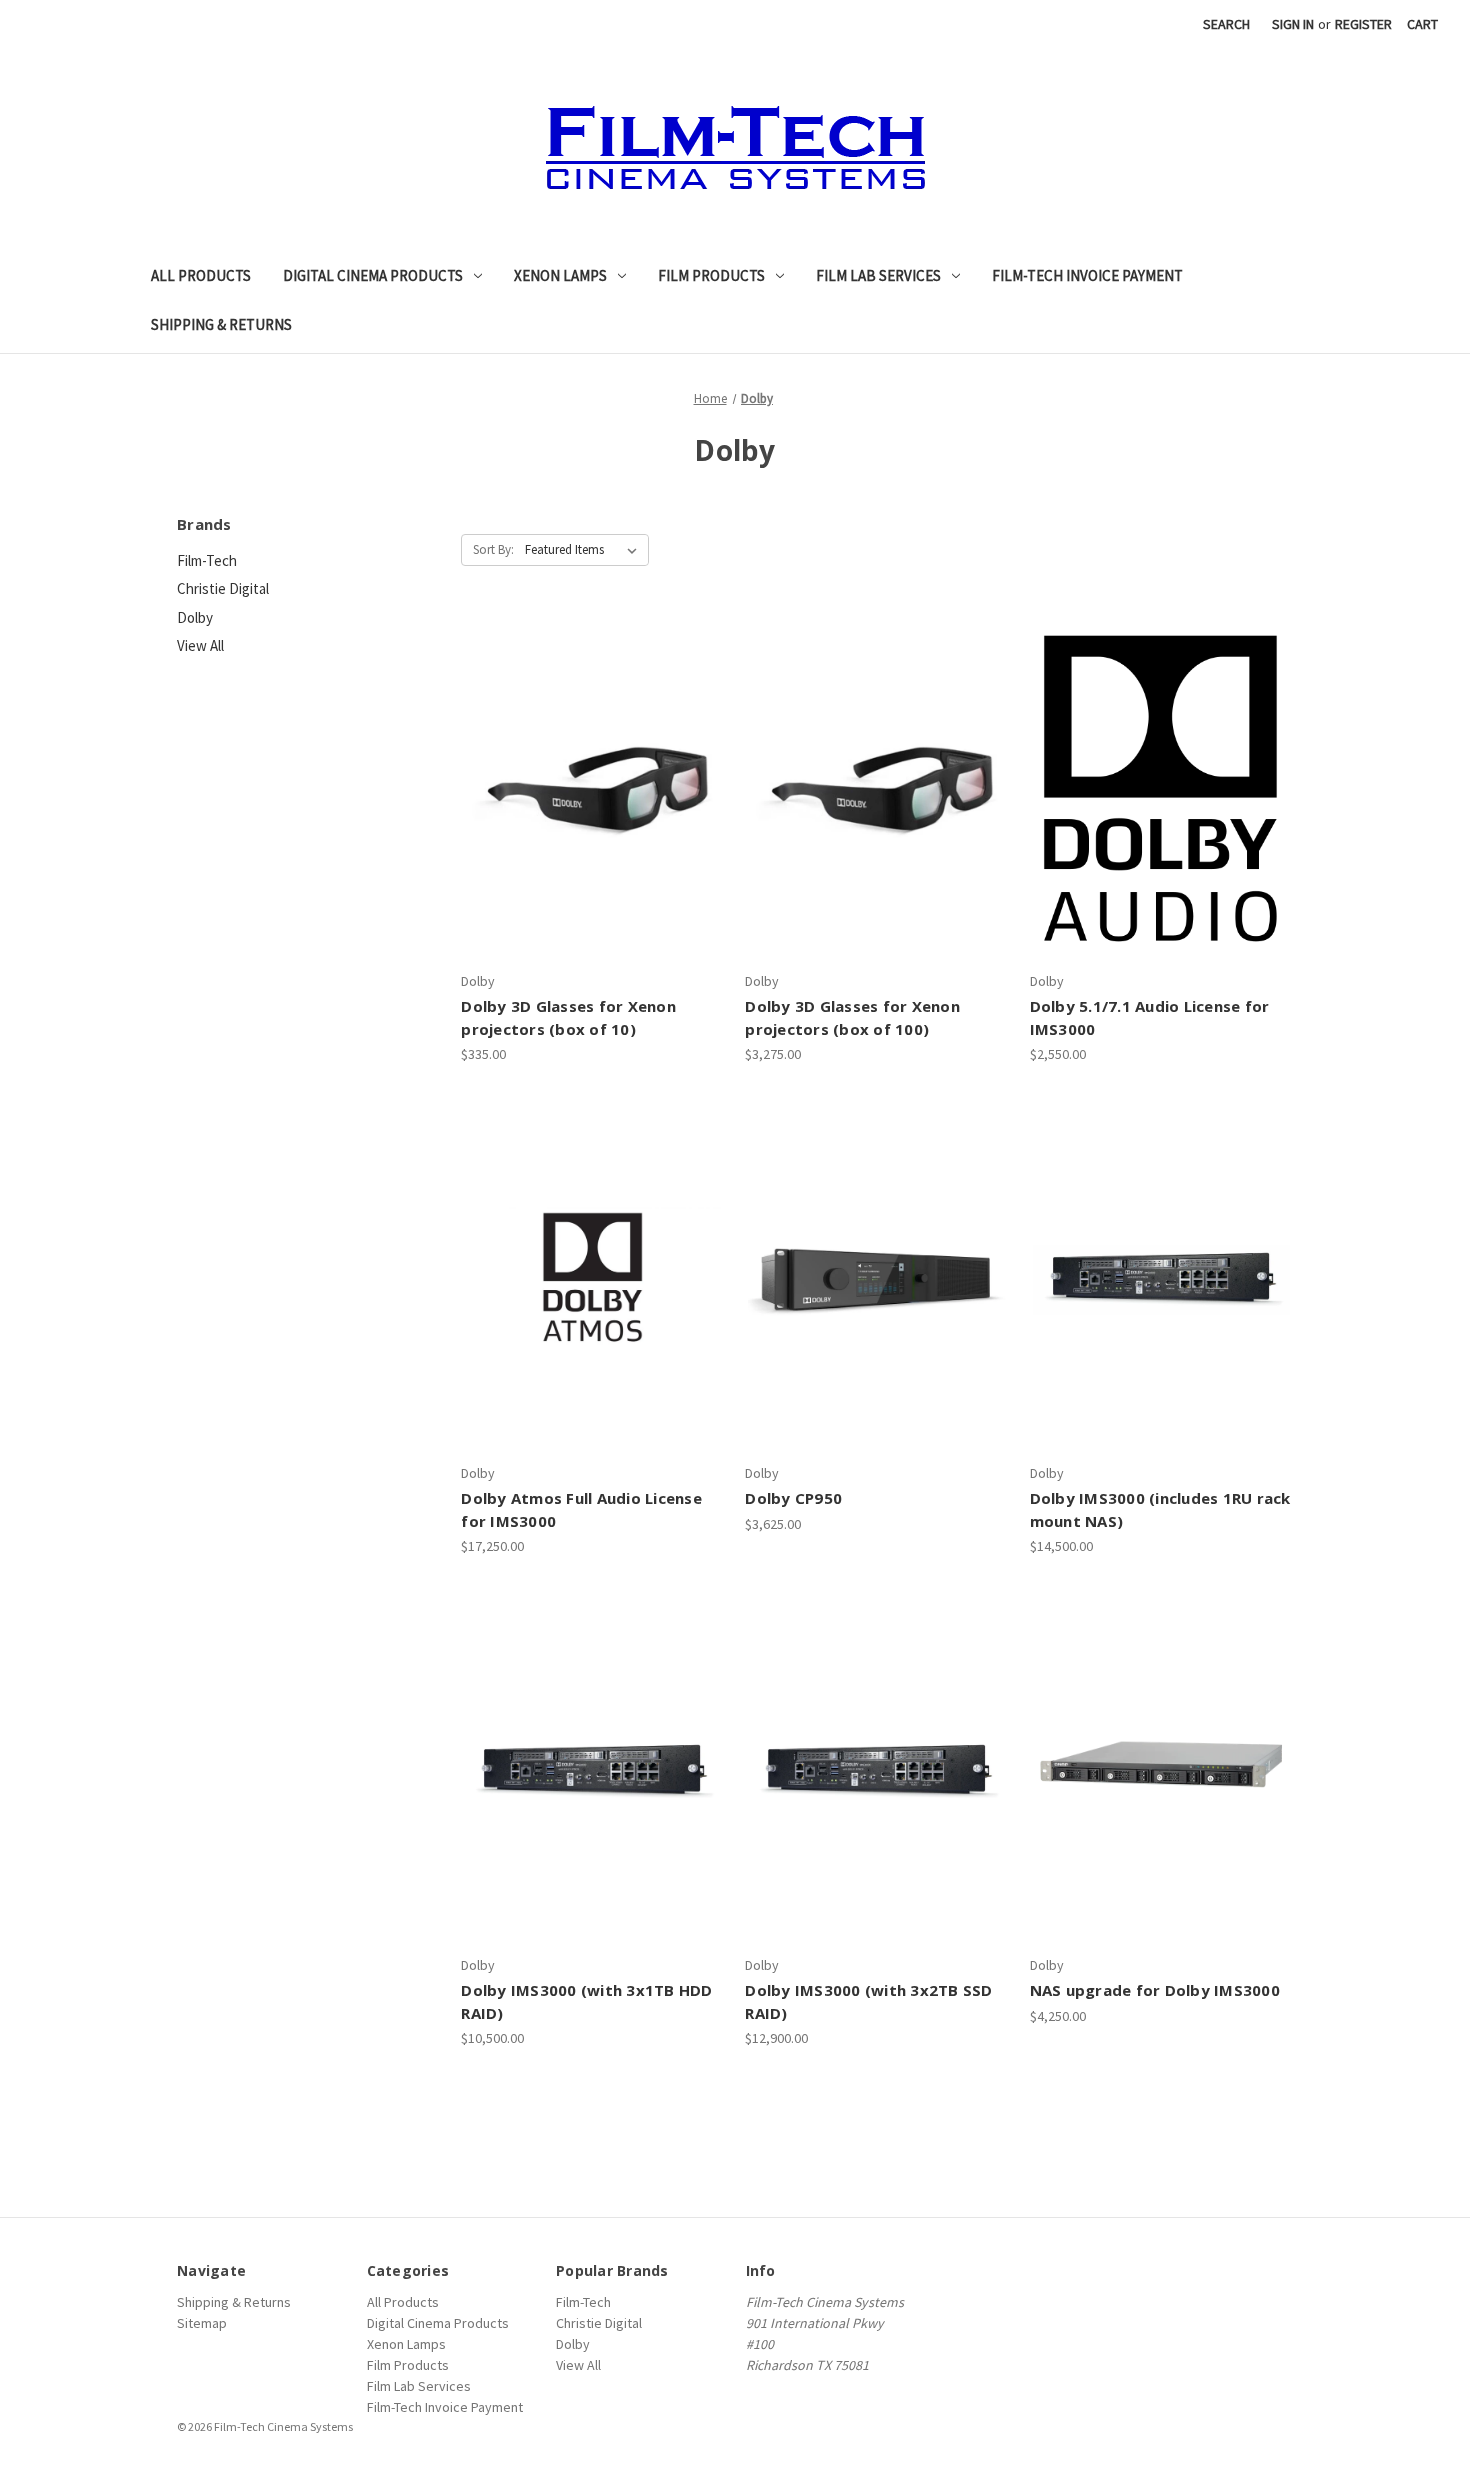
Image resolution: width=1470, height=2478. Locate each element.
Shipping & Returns (221, 324)
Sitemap (202, 2323)
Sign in (1293, 24)
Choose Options (592, 823)
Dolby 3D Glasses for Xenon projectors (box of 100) (852, 1017)
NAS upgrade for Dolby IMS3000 (1155, 1990)
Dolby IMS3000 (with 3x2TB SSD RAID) (868, 2001)
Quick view (574, 753)
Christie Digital (223, 588)
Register (1363, 24)
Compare (586, 788)
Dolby (195, 617)
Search (1226, 24)
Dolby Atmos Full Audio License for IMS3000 (581, 1509)
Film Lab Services (878, 275)
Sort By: (493, 549)
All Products (201, 275)
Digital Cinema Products (373, 275)
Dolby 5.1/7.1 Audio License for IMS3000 (1150, 1017)
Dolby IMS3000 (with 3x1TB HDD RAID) (586, 2001)
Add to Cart (1161, 823)
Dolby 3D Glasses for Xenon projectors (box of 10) (568, 1017)
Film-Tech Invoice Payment (1087, 275)
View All (200, 645)
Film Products (711, 275)
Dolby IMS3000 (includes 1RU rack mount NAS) (1160, 1509)
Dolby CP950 (793, 1498)
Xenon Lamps (560, 275)
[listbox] (585, 550)
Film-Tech (207, 560)
